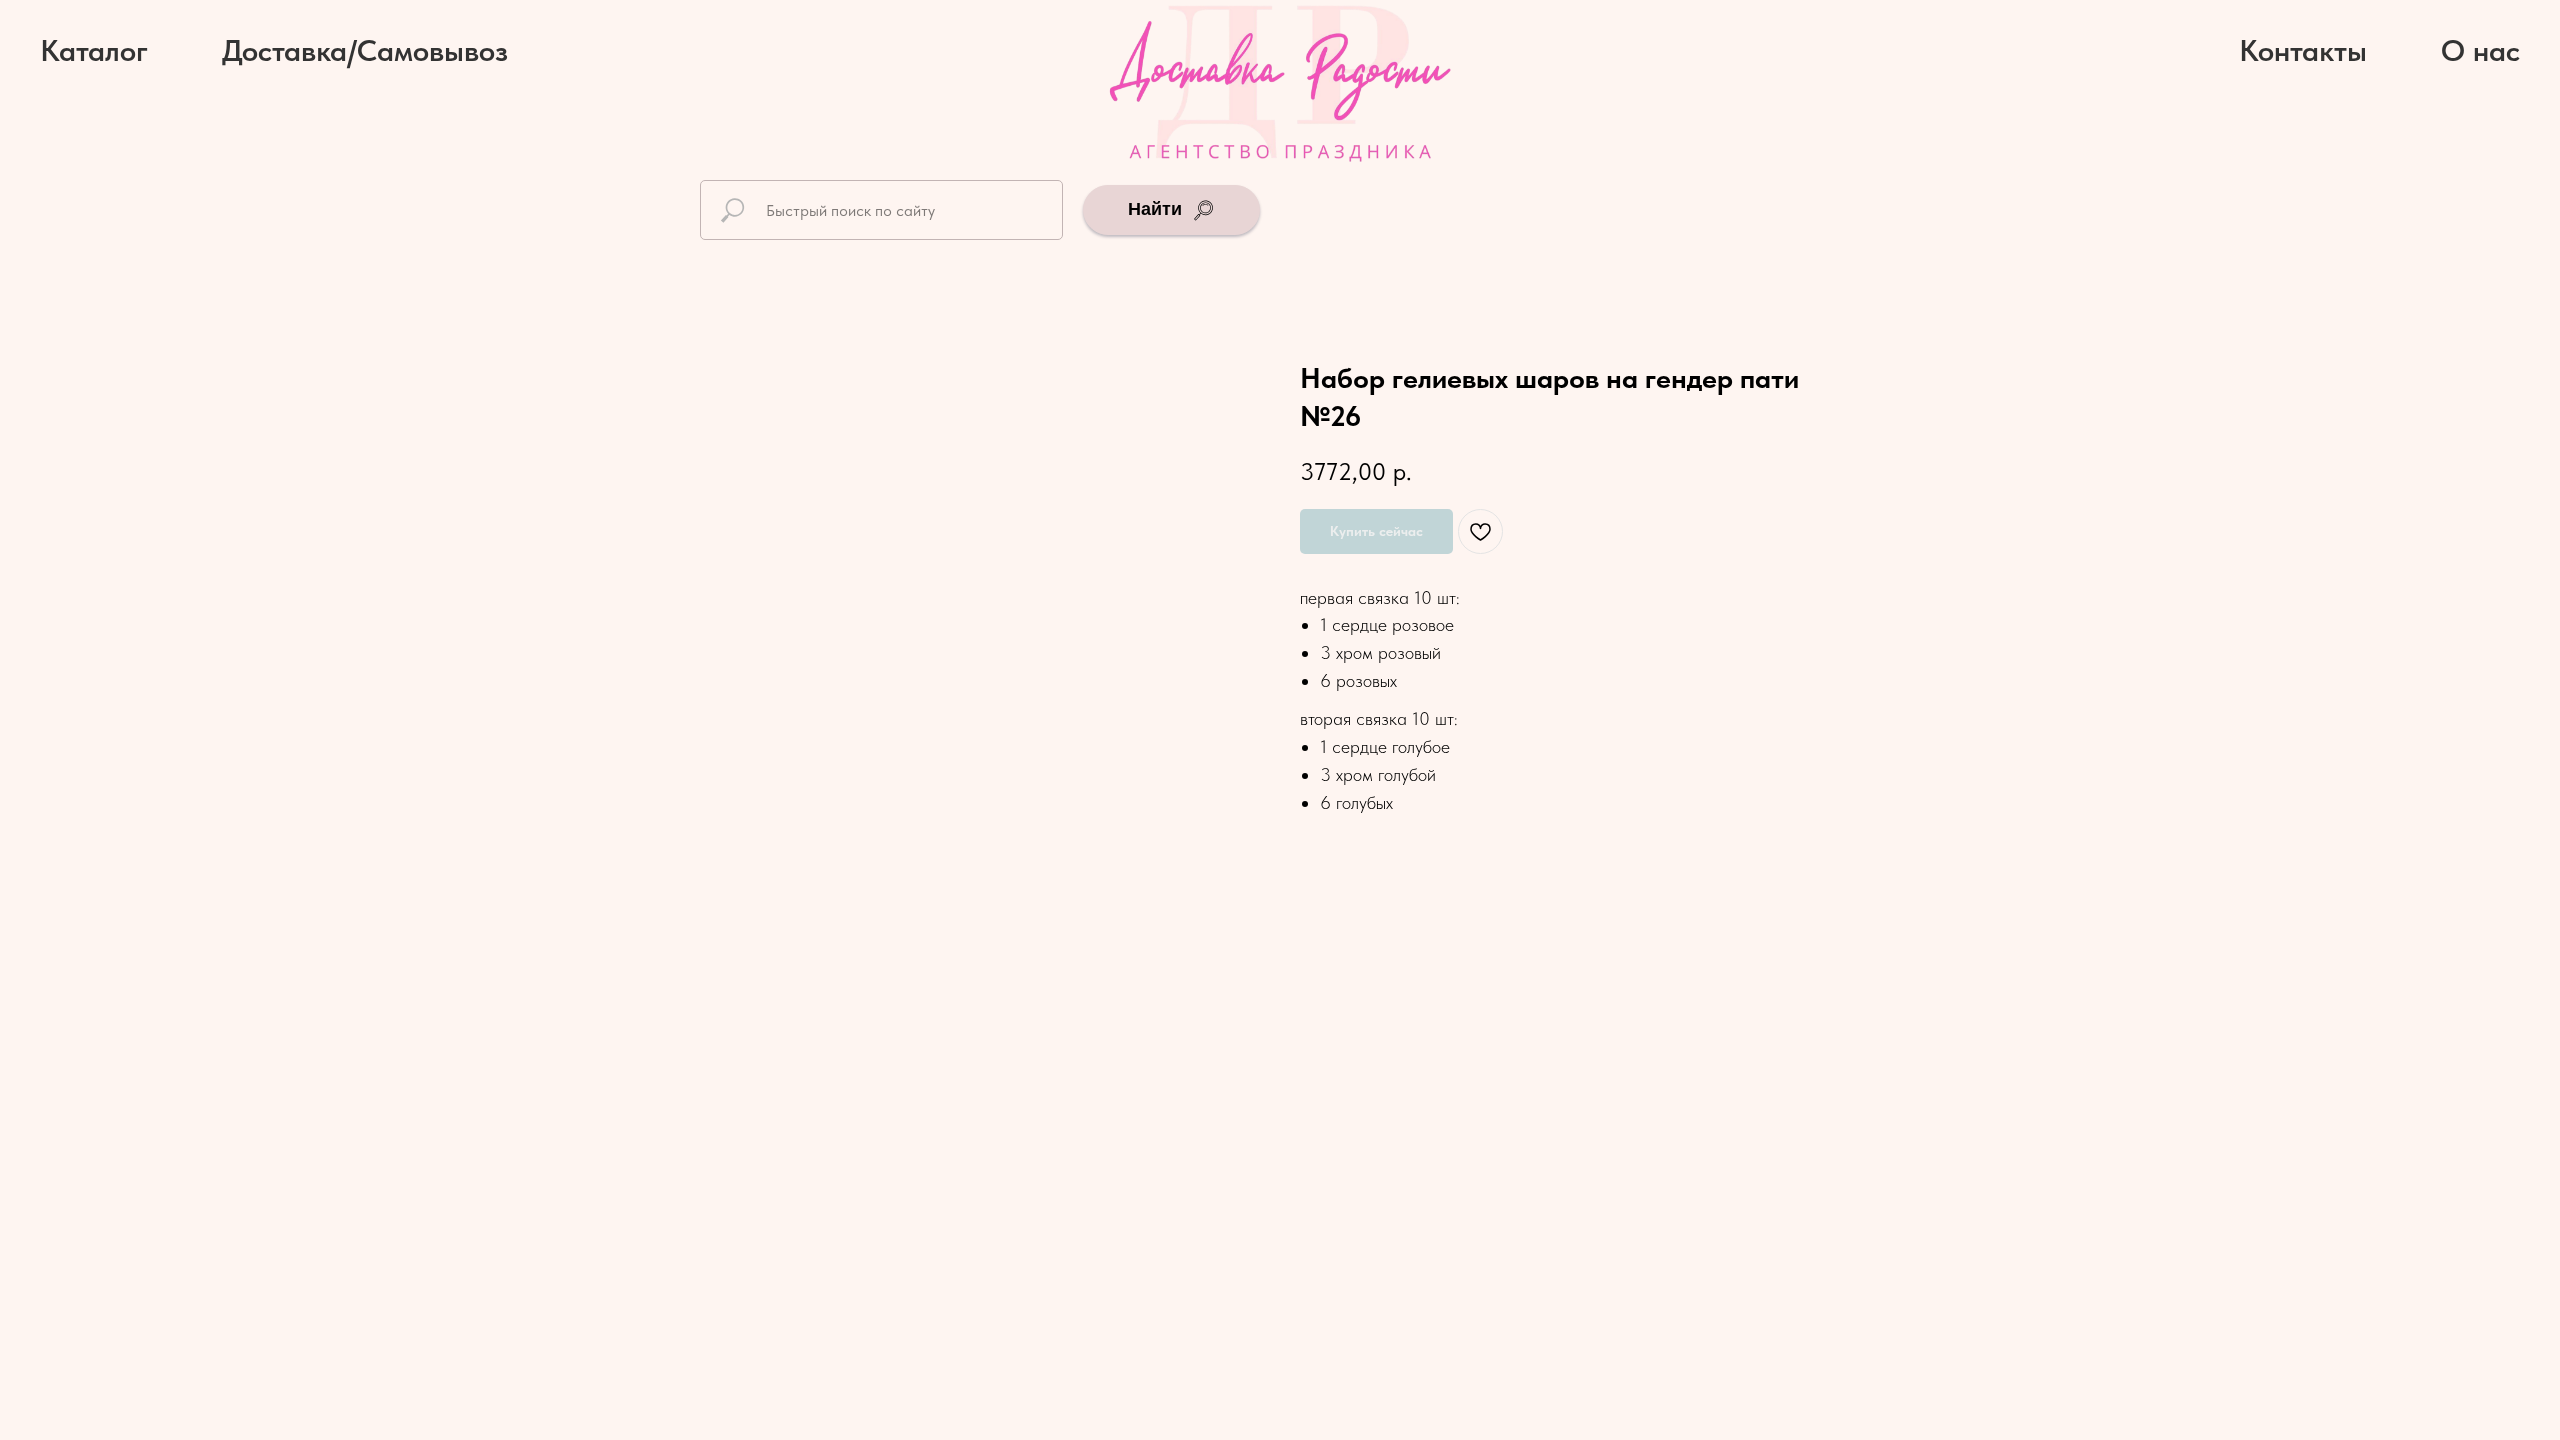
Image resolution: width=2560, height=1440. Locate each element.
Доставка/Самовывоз (365, 50)
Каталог (94, 50)
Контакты (2303, 50)
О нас (2480, 50)
